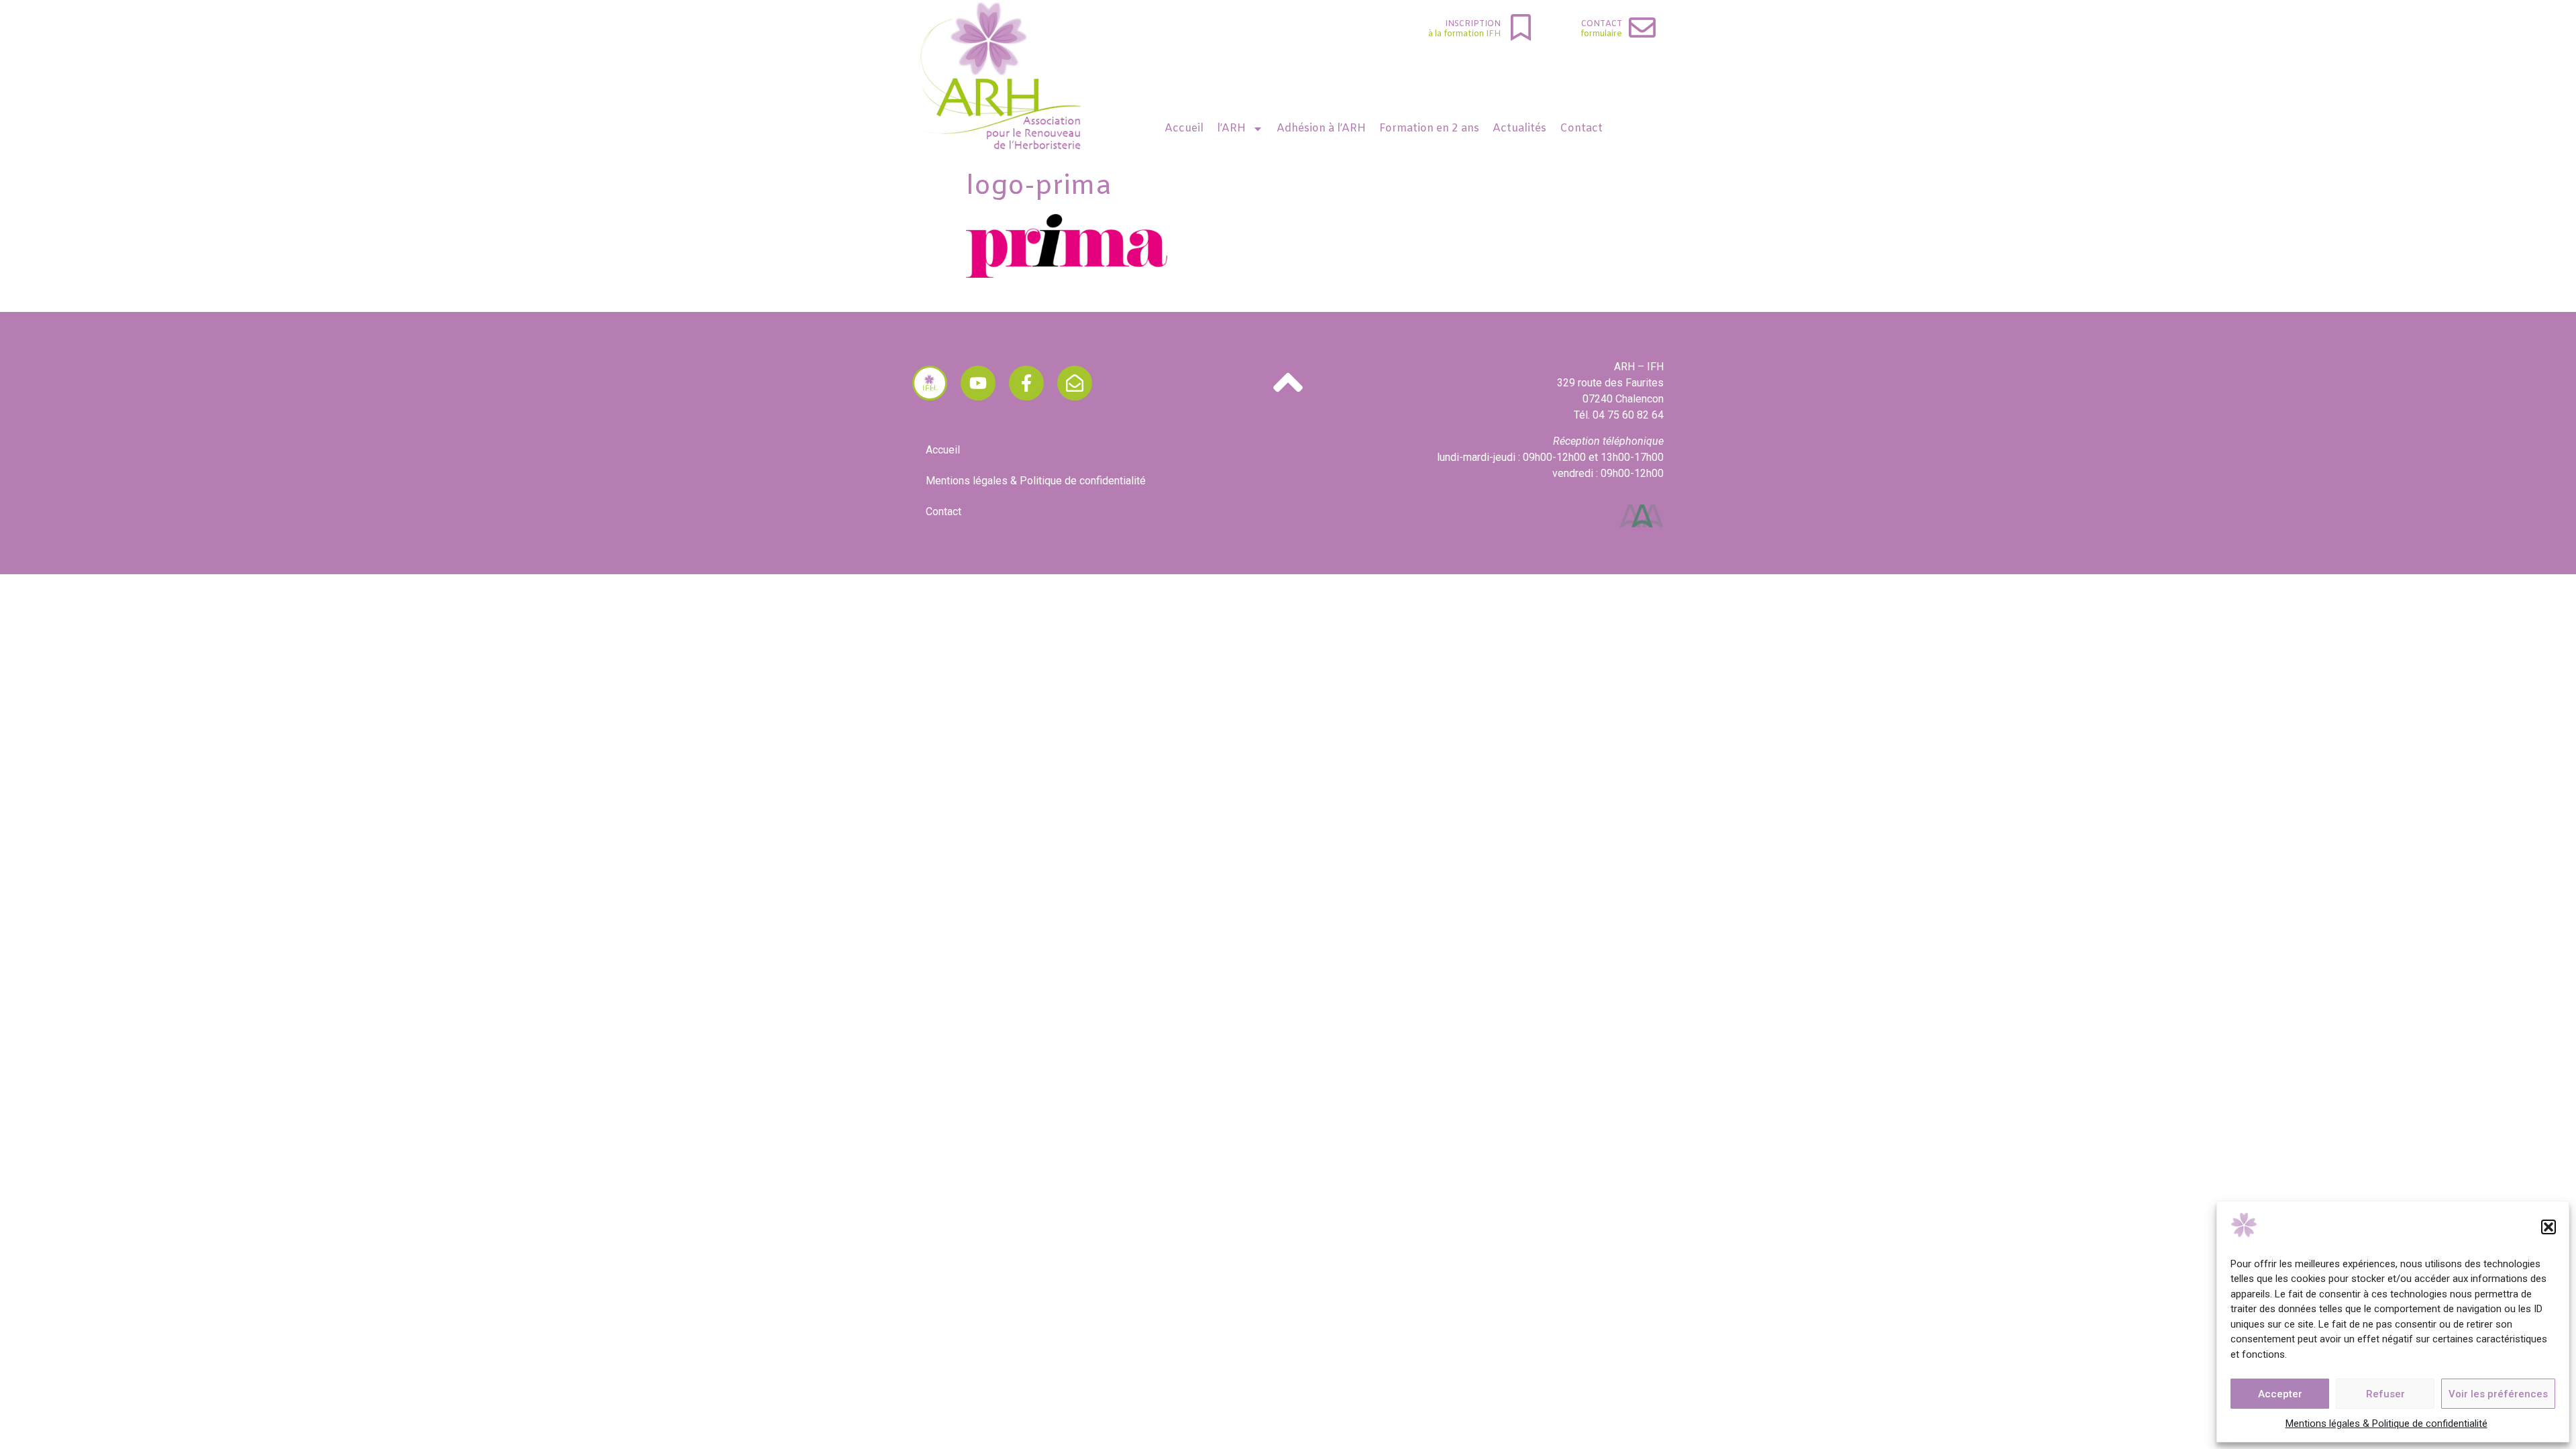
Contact (1602, 24)
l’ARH (1231, 128)
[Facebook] (1026, 383)
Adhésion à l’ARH (1321, 128)
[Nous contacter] (1075, 383)
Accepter (2280, 1394)
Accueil (1184, 128)
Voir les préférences (2498, 1394)
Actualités (1519, 128)
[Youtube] (978, 383)
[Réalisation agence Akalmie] (1642, 516)
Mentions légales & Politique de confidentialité (2386, 1424)
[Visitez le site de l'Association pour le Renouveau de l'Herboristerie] (930, 383)
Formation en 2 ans (1429, 128)
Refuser (2385, 1394)
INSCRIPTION (1473, 24)
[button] (2548, 1227)
